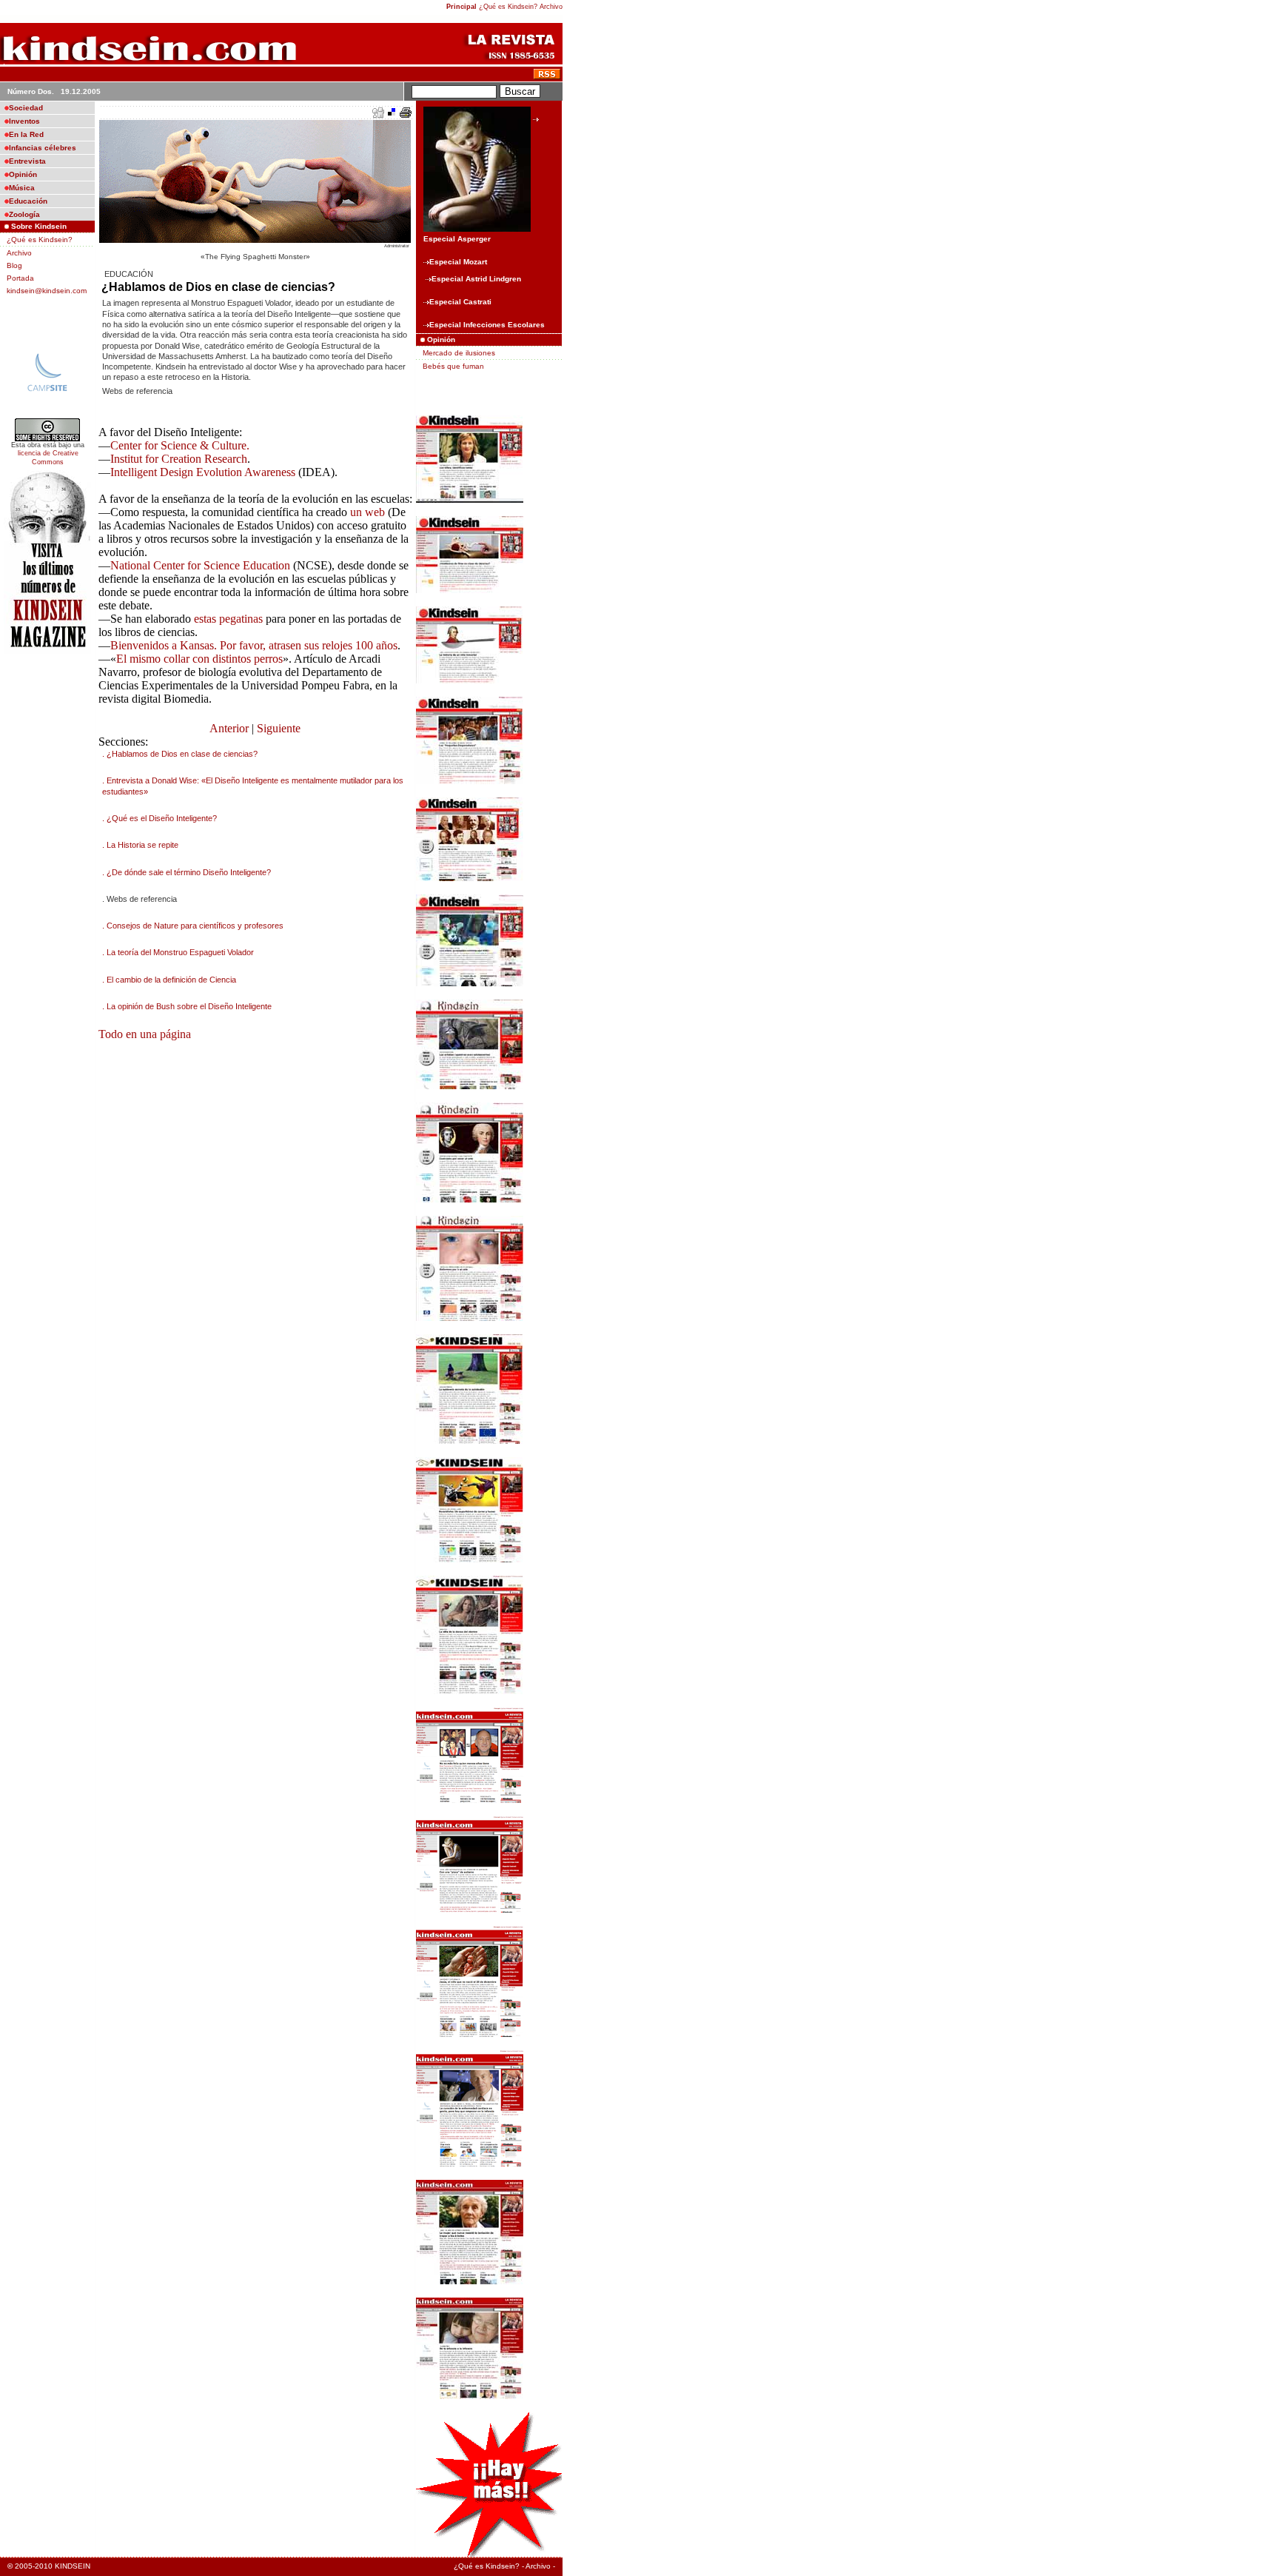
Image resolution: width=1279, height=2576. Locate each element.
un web (367, 512)
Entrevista (27, 161)
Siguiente (279, 728)
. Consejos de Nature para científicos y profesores (193, 926)
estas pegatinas (228, 619)
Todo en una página (145, 1034)
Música (22, 188)
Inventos (24, 121)
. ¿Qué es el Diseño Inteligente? (160, 818)
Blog (14, 265)
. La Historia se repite (140, 845)
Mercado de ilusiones (459, 353)
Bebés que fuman (453, 366)
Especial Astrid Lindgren (476, 279)
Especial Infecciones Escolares (487, 325)
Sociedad (26, 108)
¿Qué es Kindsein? (508, 7)
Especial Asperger (457, 239)
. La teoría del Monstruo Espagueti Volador (178, 952)
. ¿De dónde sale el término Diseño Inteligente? (187, 872)
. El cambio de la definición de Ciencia (169, 980)
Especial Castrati (460, 302)
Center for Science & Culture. (180, 445)
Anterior (229, 728)
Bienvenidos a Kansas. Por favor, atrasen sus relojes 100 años (254, 645)
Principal (461, 7)
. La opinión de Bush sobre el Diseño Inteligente (187, 1006)
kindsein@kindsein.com (47, 291)
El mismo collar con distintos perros (199, 659)
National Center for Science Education (200, 565)
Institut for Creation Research (179, 459)
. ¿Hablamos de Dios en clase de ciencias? (180, 754)
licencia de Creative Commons (48, 458)
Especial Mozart (458, 262)
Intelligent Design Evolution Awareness (203, 472)
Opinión (23, 174)
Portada (20, 278)
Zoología (24, 214)
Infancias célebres (43, 148)
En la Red (26, 134)
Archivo (551, 7)
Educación (28, 201)
